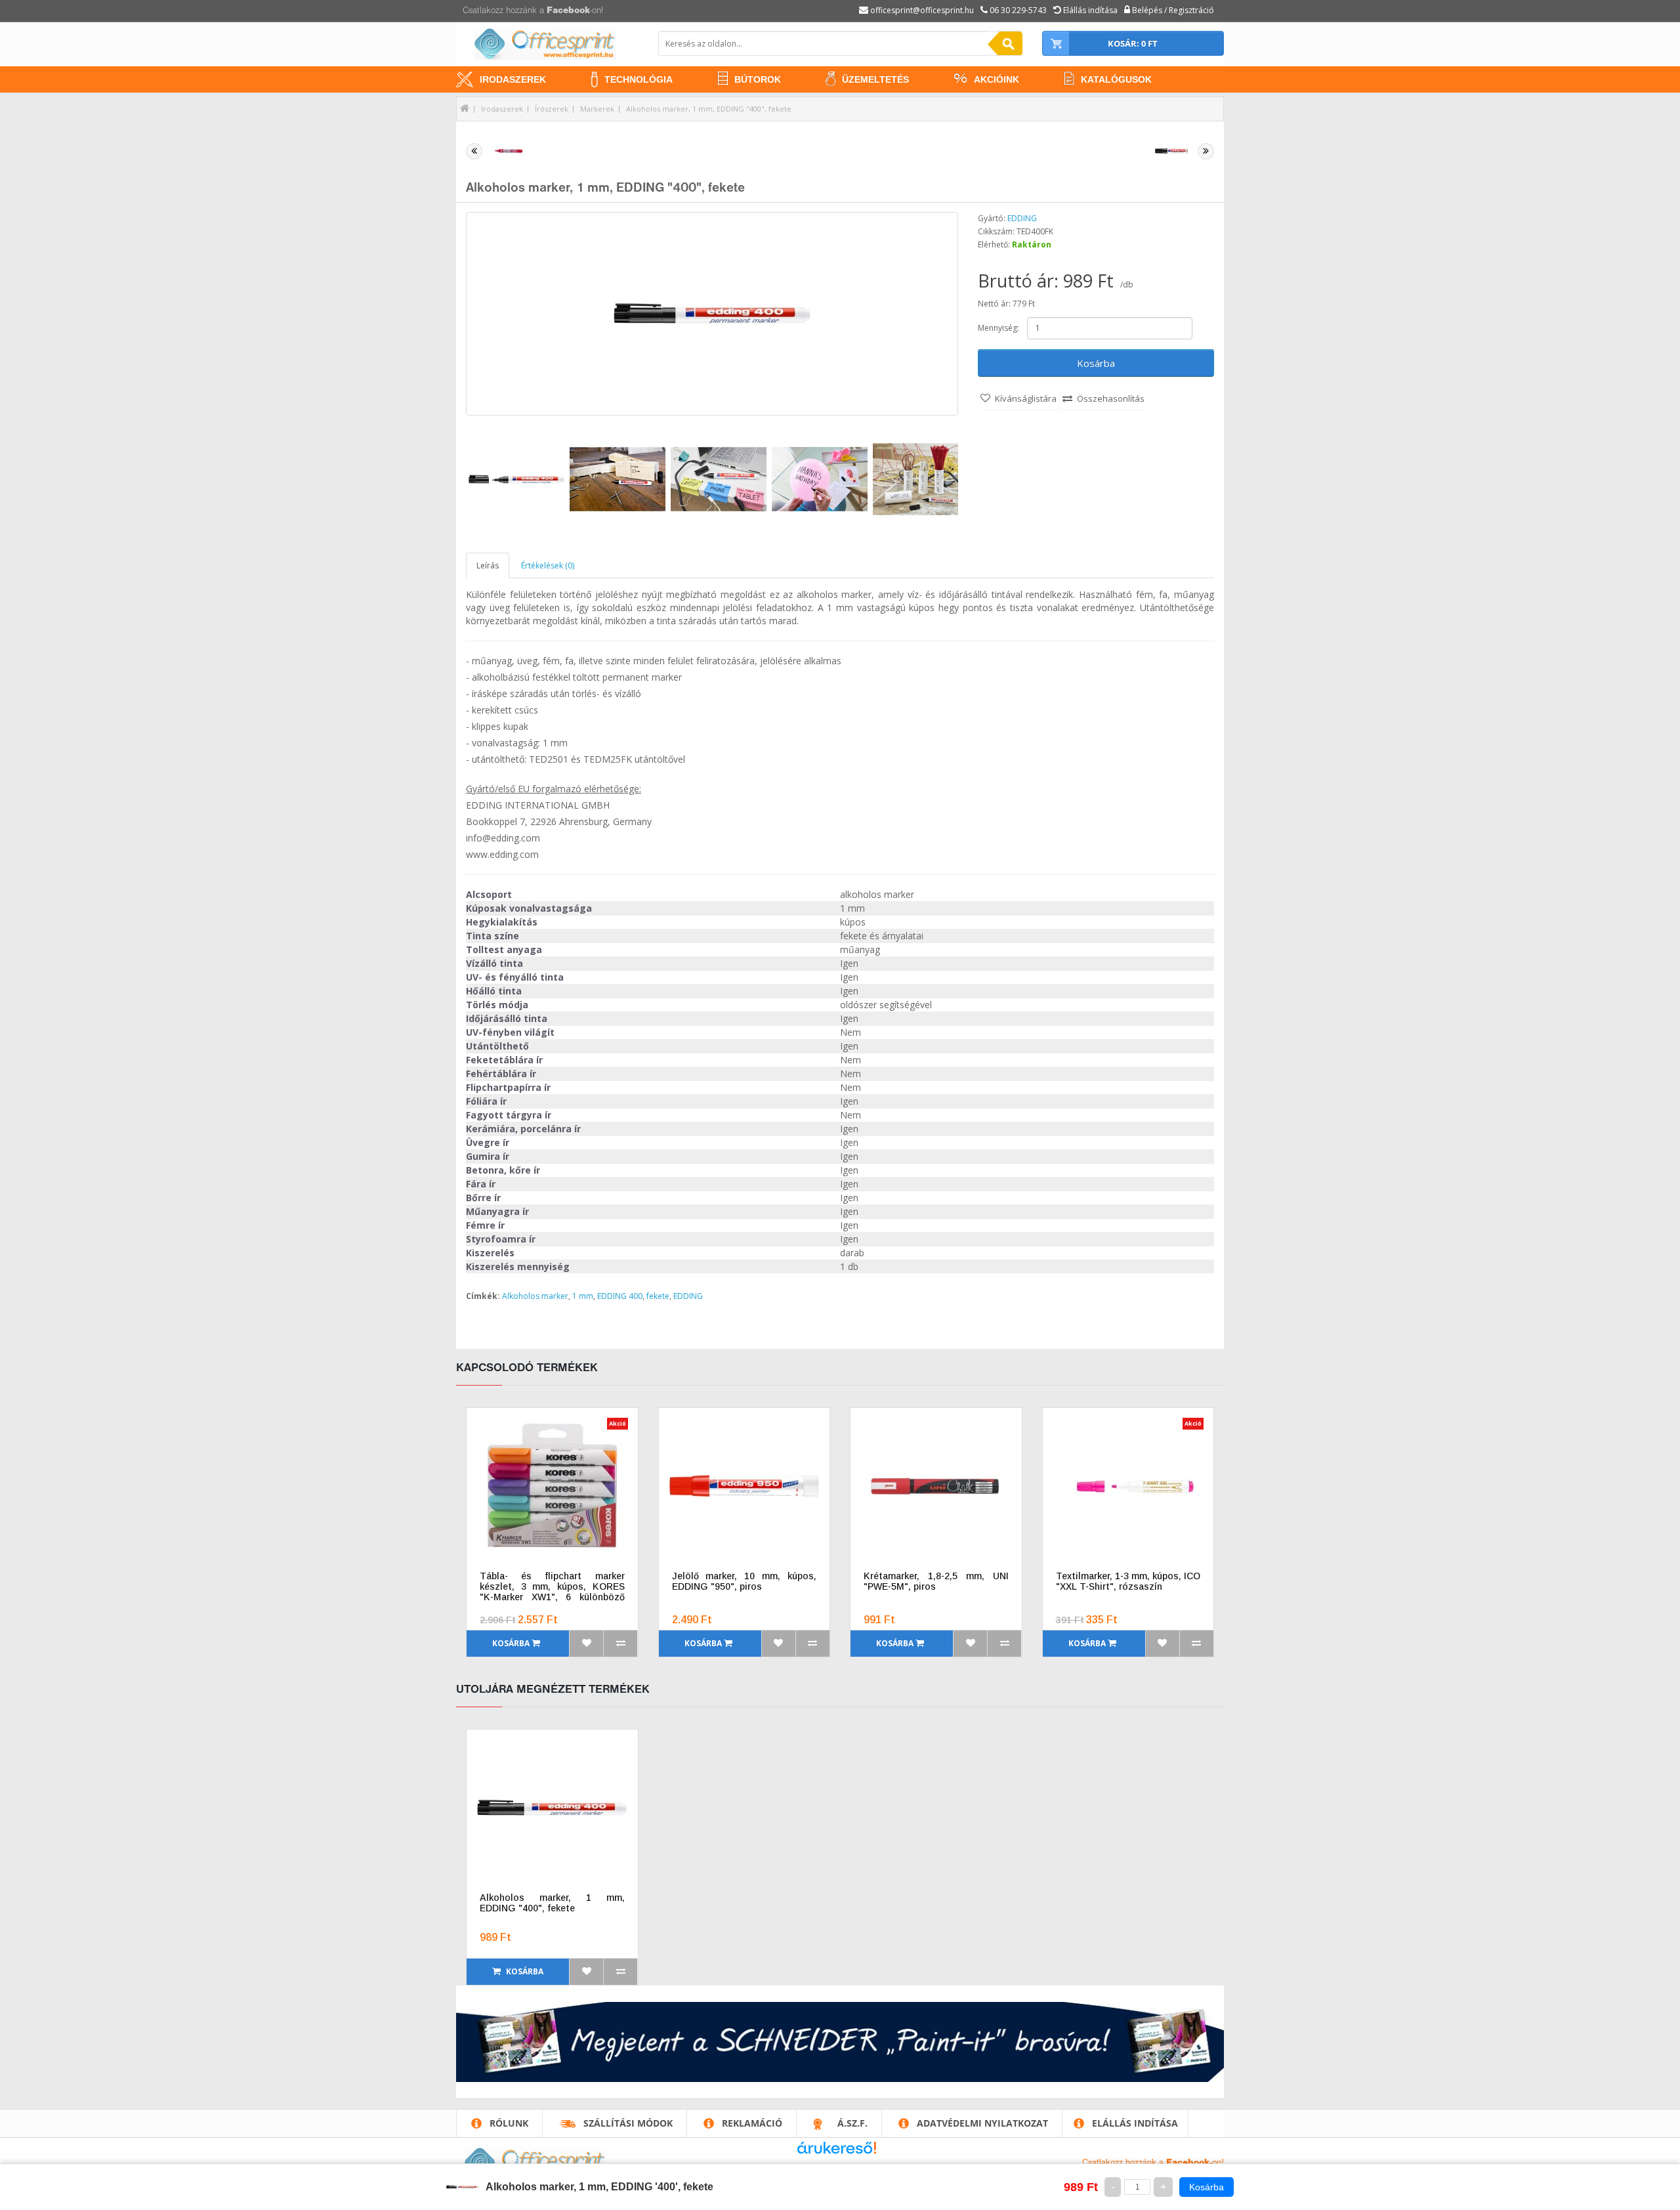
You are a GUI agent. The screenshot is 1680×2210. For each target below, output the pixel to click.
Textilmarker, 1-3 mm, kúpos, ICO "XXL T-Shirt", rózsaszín (1128, 1581)
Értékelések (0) (548, 565)
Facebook (568, 11)
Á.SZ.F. (852, 2123)
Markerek (597, 109)
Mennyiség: (998, 328)
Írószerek (552, 109)
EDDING (1022, 218)
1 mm (583, 1296)
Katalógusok (1116, 79)
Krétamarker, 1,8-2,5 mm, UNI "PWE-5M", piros (936, 1581)
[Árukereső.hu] (837, 2153)
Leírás (488, 565)
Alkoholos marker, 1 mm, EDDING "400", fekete (709, 109)
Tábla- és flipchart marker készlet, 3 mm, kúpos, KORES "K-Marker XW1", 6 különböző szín (552, 1586)
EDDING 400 (620, 1296)
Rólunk (509, 2123)
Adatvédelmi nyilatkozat (982, 2123)
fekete (658, 1296)
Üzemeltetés (875, 79)
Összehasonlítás (1111, 398)
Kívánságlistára (1026, 398)
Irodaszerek (513, 79)
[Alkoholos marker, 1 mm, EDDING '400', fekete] (712, 314)
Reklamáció (752, 2123)
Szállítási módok (628, 2123)
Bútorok (758, 79)
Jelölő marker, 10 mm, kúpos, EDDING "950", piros (745, 1581)
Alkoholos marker (535, 1296)
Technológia (639, 79)
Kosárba (1096, 363)
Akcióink (997, 79)
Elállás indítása (1135, 2123)
